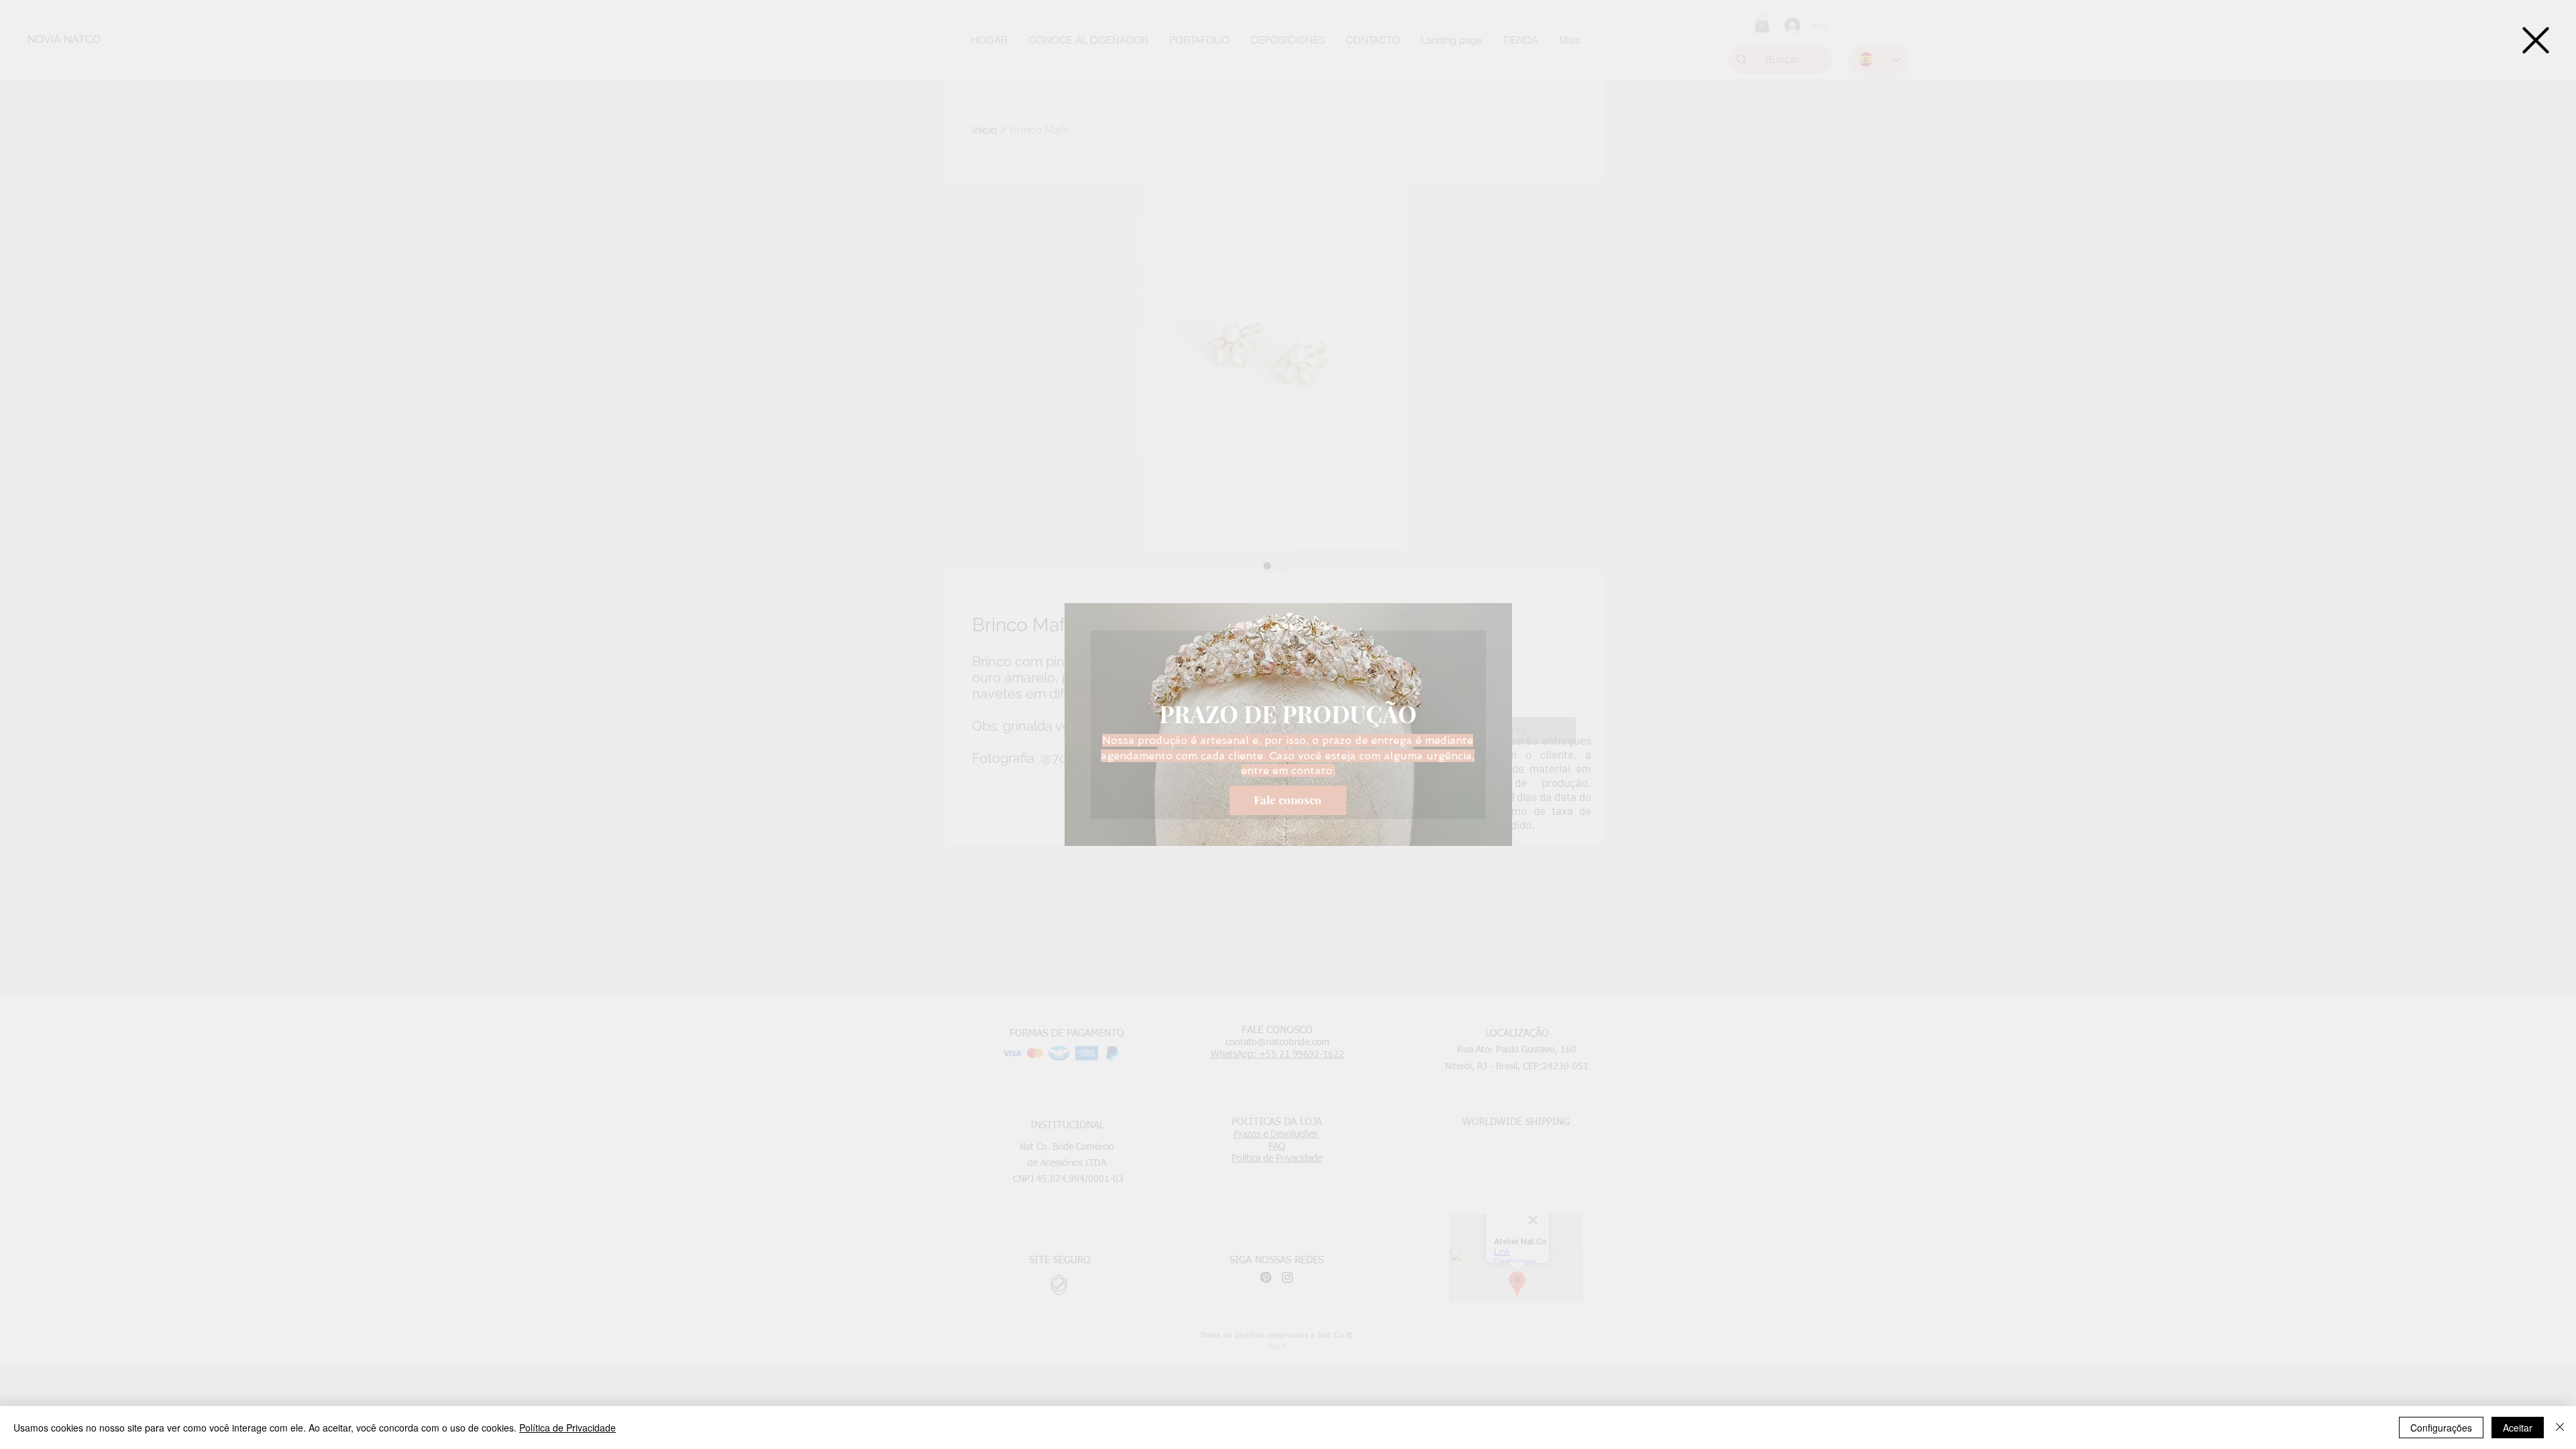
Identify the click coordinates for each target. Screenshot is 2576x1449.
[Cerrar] (2560, 1428)
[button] (2536, 40)
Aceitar (2518, 1428)
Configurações (2441, 1428)
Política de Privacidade (568, 1428)
